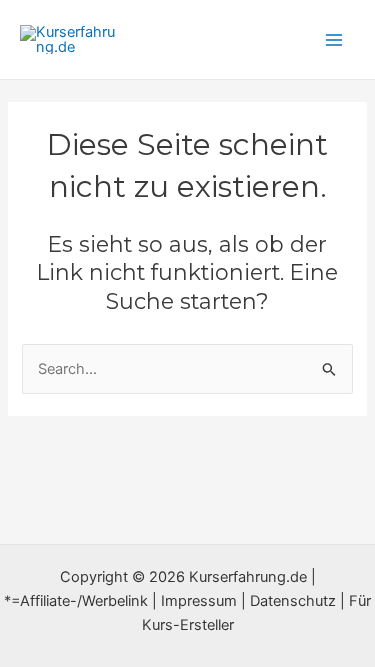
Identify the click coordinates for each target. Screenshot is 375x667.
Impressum (199, 601)
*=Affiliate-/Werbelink (76, 601)
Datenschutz (293, 601)
